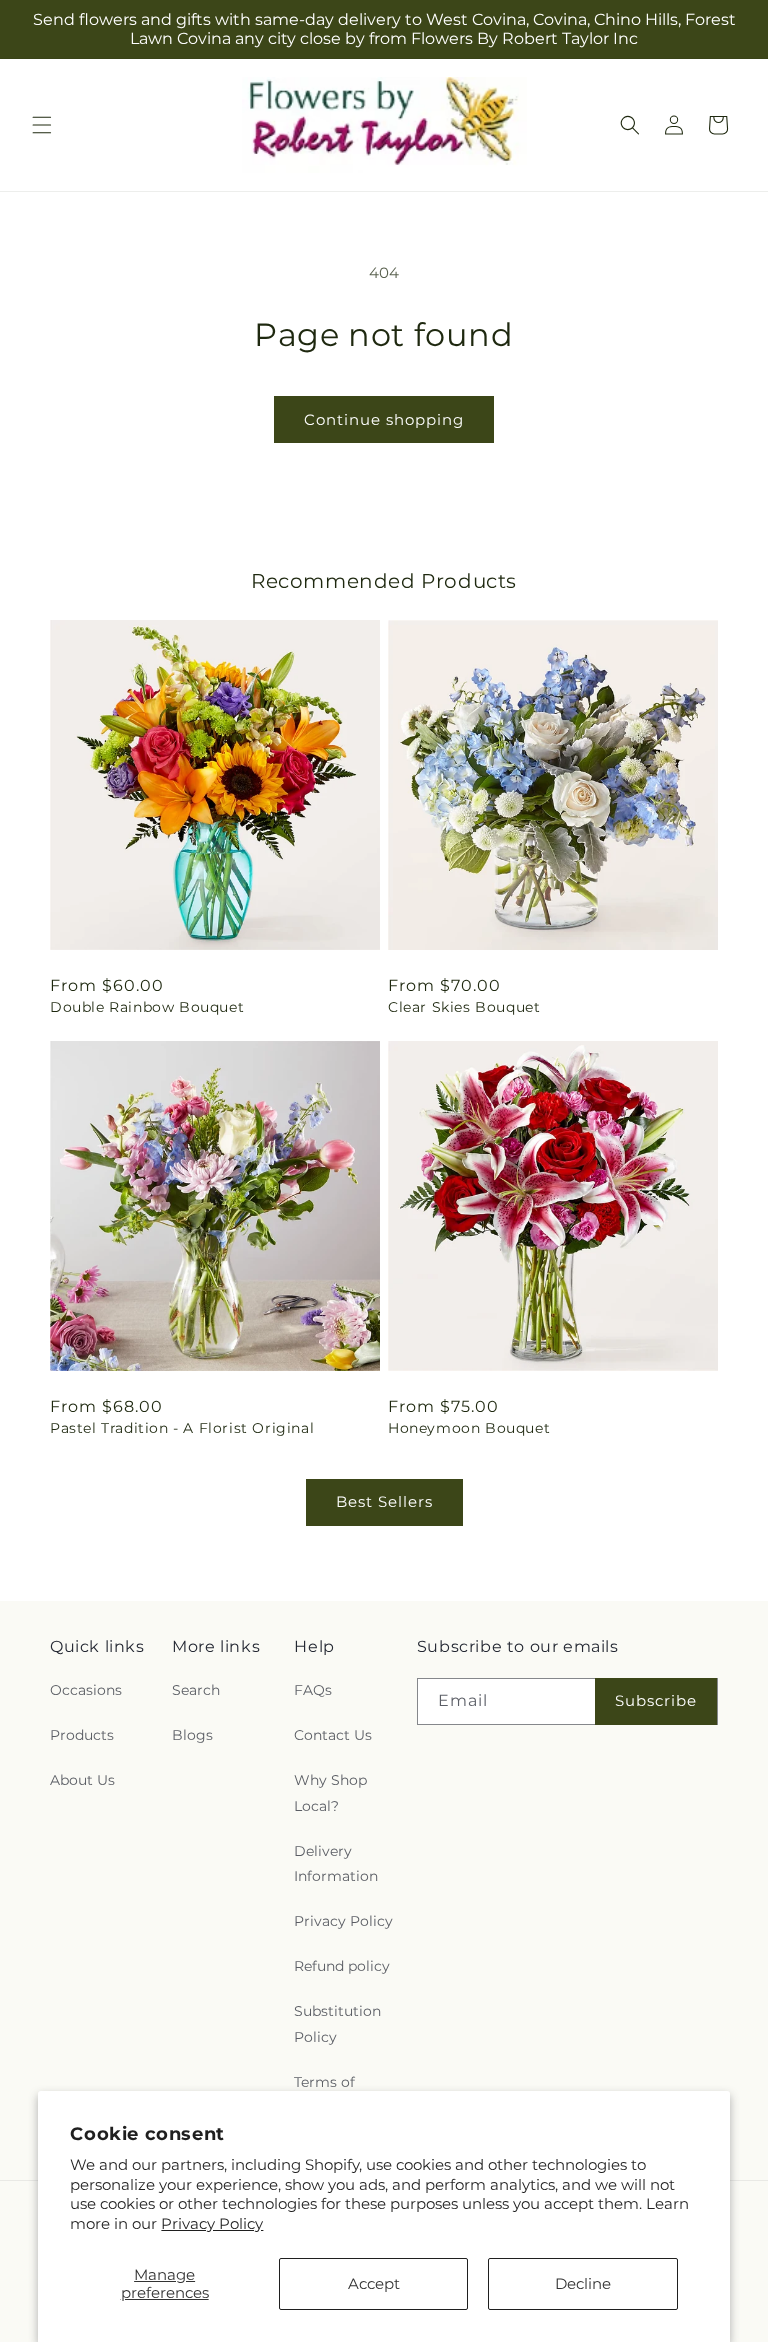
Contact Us (333, 1735)
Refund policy (342, 1966)
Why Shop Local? (330, 1792)
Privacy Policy (212, 2223)
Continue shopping (384, 419)
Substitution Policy (337, 2023)
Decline (583, 2283)
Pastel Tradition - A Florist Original (182, 1428)
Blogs (192, 1735)
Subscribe (656, 1700)
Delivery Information (336, 1863)
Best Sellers (384, 1501)
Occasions (86, 1690)
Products (82, 1735)
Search (196, 1690)
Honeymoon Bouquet (469, 1428)
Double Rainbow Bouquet (147, 1007)
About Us (82, 1780)
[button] (42, 125)
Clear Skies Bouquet (464, 1007)
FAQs (313, 1690)
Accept (374, 2283)
